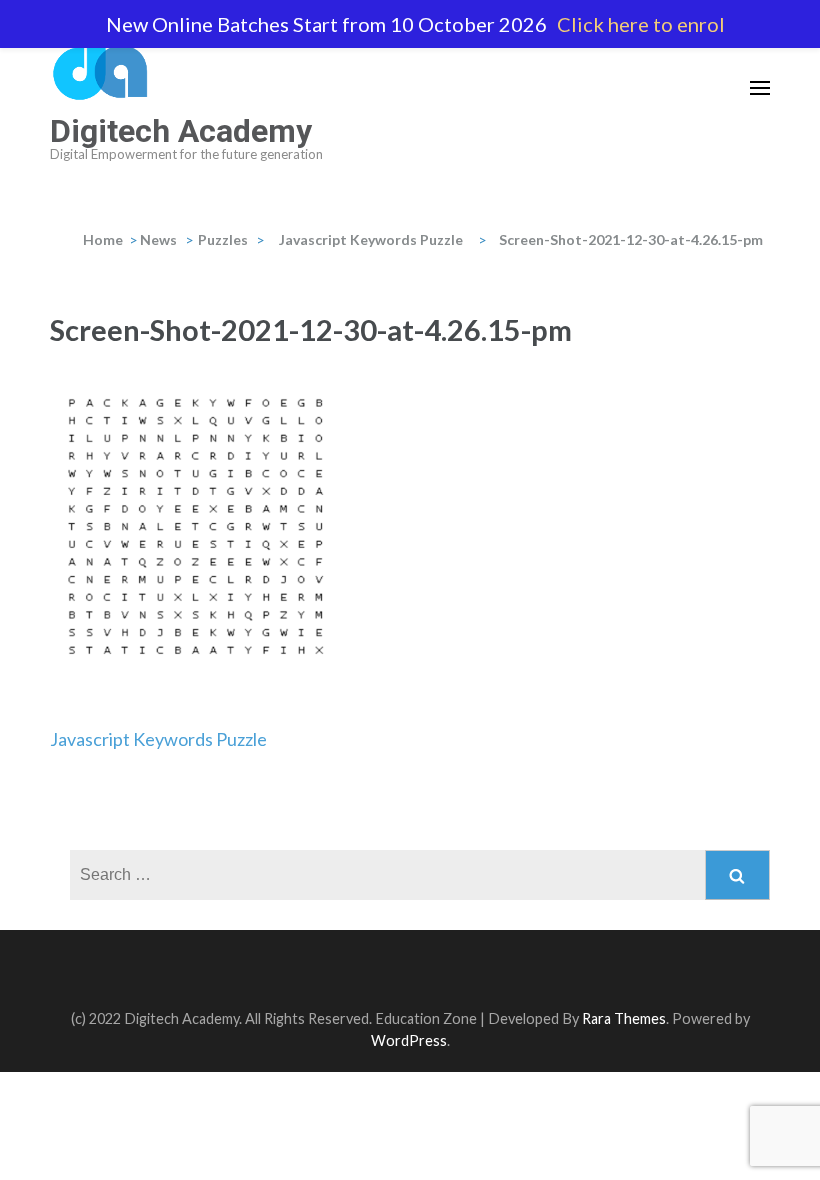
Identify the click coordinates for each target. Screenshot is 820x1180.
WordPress (409, 1040)
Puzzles (223, 239)
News (158, 239)
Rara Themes (624, 1018)
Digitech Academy (181, 131)
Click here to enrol (641, 24)
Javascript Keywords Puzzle (158, 739)
